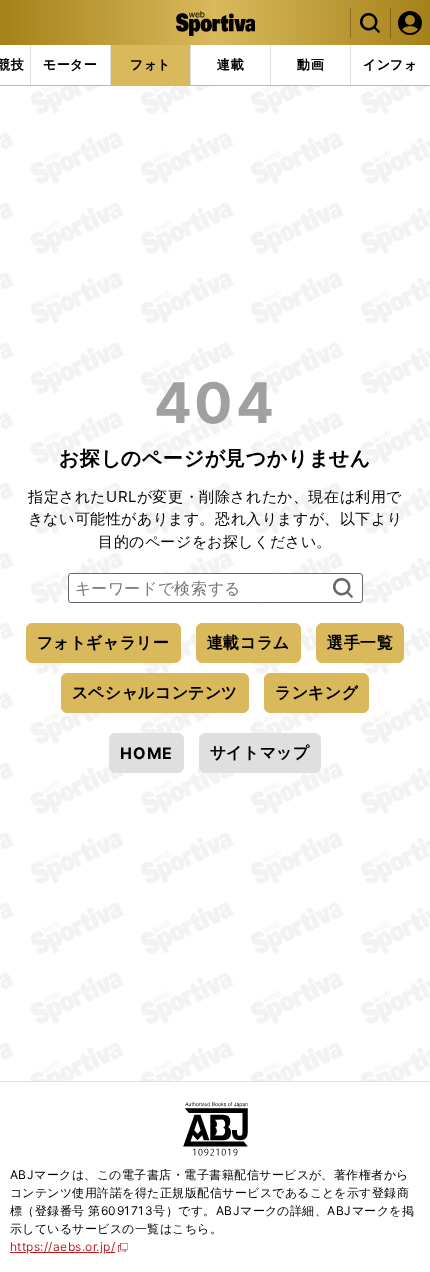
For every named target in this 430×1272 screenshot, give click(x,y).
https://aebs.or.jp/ (69, 1246)
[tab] (70, 65)
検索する (340, 589)
